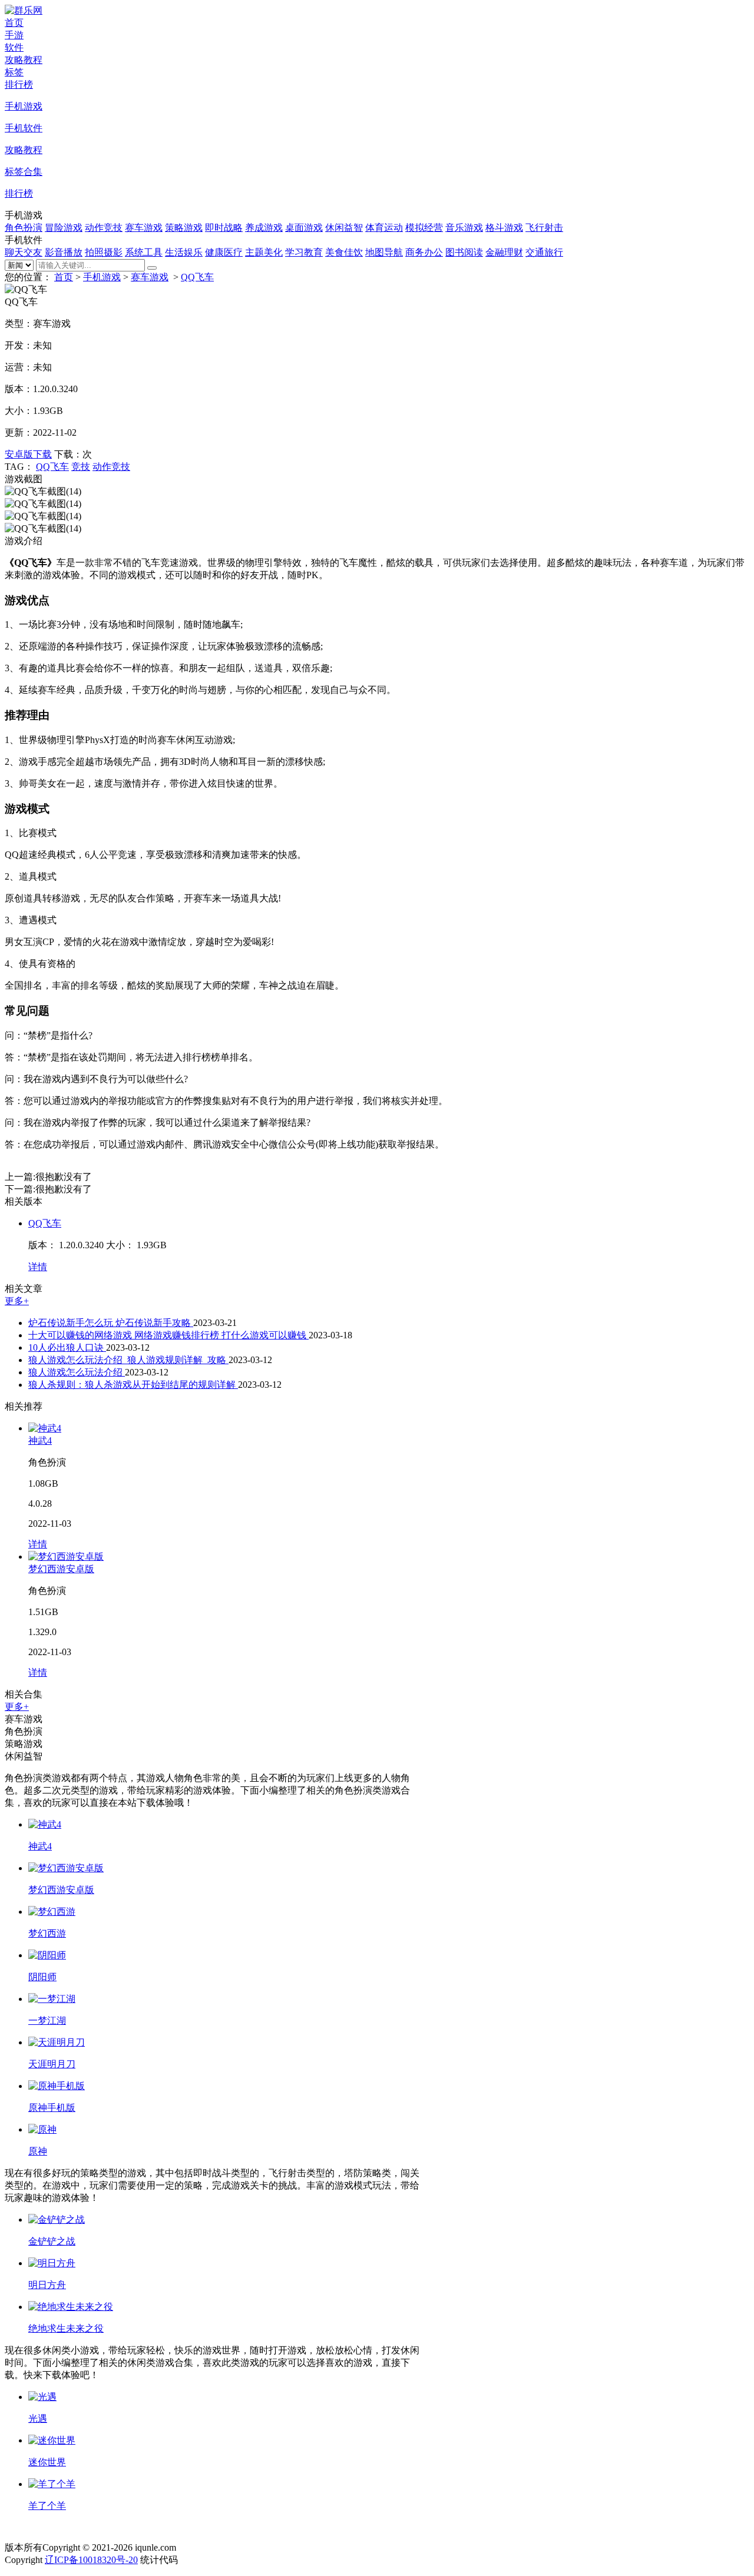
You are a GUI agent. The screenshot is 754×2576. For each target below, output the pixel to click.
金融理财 (504, 252)
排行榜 (19, 84)
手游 (14, 35)
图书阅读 (464, 252)
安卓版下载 (28, 454)
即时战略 (224, 228)
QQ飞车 (197, 277)
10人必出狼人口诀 (67, 1347)
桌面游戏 (304, 228)
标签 (14, 72)
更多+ (17, 1301)
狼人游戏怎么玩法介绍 (77, 1372)
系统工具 (144, 252)
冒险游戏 (64, 228)
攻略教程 (24, 60)
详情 (38, 1267)
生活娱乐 (184, 252)
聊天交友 (24, 252)
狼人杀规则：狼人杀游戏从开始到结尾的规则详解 (133, 1385)
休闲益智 (344, 228)
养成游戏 (264, 228)
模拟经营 (424, 228)
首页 (14, 23)
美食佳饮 (344, 252)
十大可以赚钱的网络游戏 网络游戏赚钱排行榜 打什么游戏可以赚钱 (168, 1335)
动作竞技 (104, 228)
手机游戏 (102, 277)
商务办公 (424, 252)
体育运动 (384, 228)
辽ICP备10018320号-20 (91, 2560)
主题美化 (264, 252)
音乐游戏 (464, 228)
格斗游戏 (504, 228)
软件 (14, 47)
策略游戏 (184, 228)
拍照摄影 (104, 252)
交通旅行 (544, 252)
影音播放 (64, 252)
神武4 (40, 1440)
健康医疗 (224, 252)
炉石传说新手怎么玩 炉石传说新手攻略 (111, 1323)
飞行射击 (544, 228)
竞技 (81, 467)
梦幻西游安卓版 (61, 1569)
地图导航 (384, 252)
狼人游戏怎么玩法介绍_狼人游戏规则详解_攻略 (128, 1360)
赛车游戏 (144, 228)
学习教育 (304, 252)
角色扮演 (24, 228)
